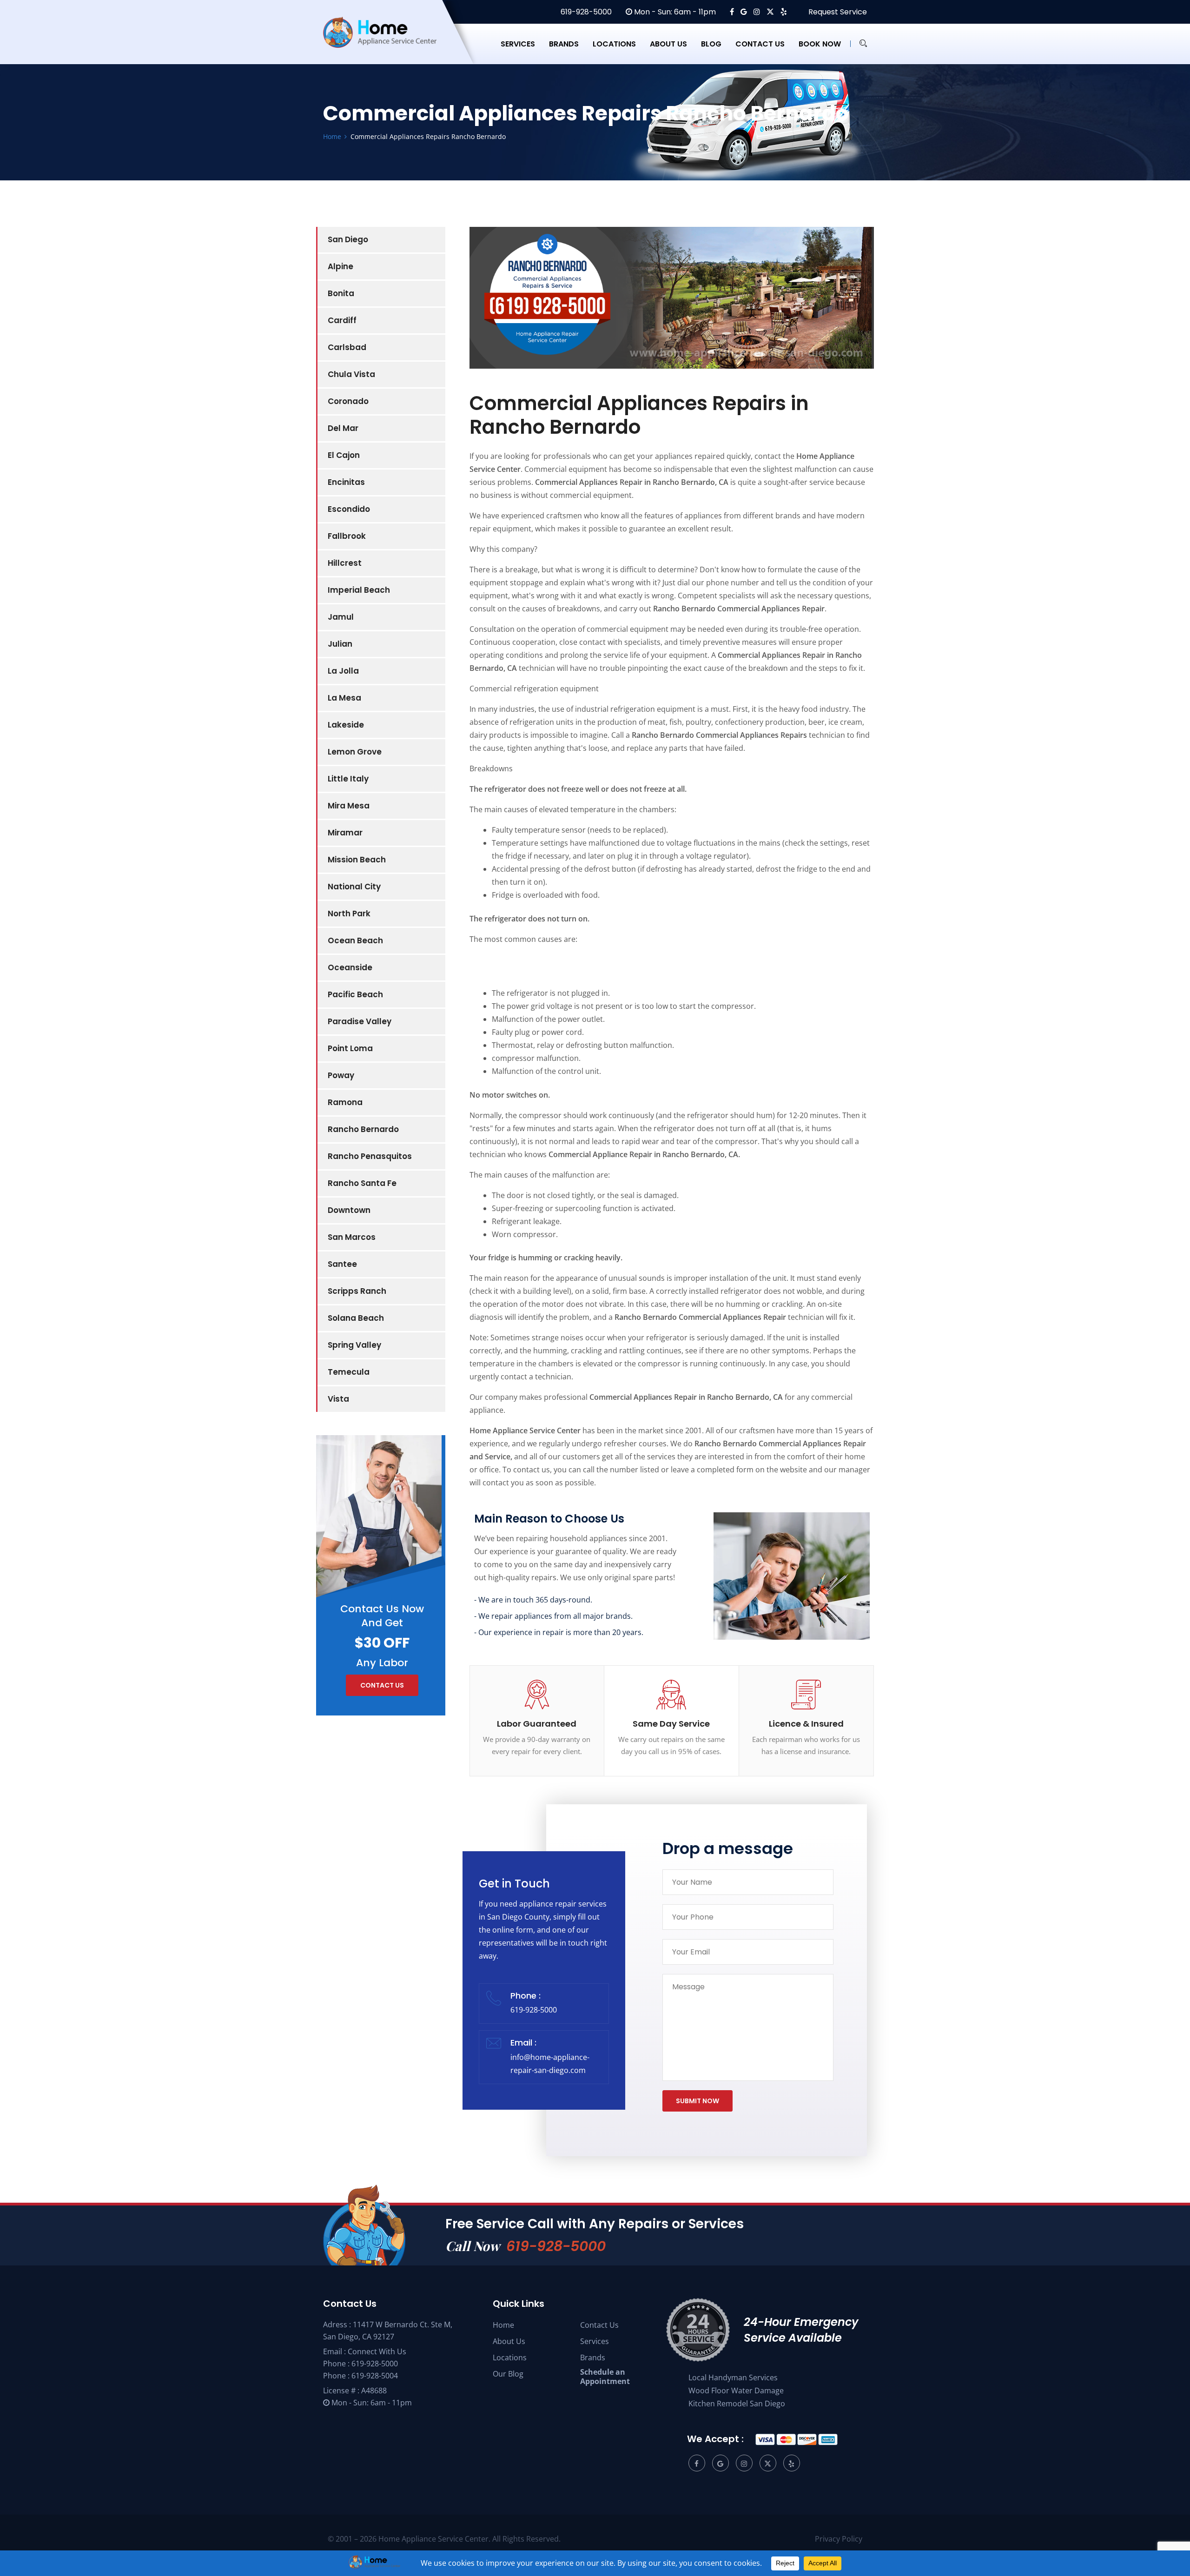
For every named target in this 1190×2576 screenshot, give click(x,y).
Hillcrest (345, 563)
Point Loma (350, 1048)
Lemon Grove (355, 752)
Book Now (820, 44)
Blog (711, 44)
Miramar (345, 833)
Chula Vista (351, 374)
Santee (342, 1264)
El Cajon (344, 455)
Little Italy (348, 779)
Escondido (349, 509)
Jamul (341, 617)
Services (518, 44)
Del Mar (343, 428)
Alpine (340, 266)
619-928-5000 (585, 12)
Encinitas (346, 482)
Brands (564, 44)
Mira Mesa (349, 806)
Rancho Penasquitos (370, 1156)
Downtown (349, 1210)
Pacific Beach (355, 994)
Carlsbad (347, 347)
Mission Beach (357, 860)
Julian (340, 644)
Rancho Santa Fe (362, 1183)
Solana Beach (356, 1318)
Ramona (345, 1102)
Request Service (837, 12)
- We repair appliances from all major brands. (553, 1616)
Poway (341, 1075)
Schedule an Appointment (605, 2377)
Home (503, 2325)
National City (354, 887)
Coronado (348, 401)
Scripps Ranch (357, 1291)
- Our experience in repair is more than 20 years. (559, 1632)
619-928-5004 (375, 2376)
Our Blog (508, 2374)
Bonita (341, 293)
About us (668, 44)
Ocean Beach (355, 940)
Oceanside (350, 967)
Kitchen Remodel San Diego (737, 2404)
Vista (338, 1399)
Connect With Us (377, 2351)
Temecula (349, 1372)
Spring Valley (354, 1345)
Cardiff (342, 320)
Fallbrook (347, 536)
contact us (382, 1685)
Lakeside (346, 725)
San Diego (348, 239)
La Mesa (344, 698)
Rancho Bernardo (363, 1129)
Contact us (760, 44)
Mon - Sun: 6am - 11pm (674, 12)
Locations (614, 44)
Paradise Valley (360, 1021)
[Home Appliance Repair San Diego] (388, 44)
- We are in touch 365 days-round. (533, 1600)
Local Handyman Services (733, 2377)
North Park (349, 914)
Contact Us (599, 2325)
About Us (509, 2341)
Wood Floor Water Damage (736, 2391)
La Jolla (343, 671)
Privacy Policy (839, 2539)
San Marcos (352, 1237)
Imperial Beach (359, 590)
